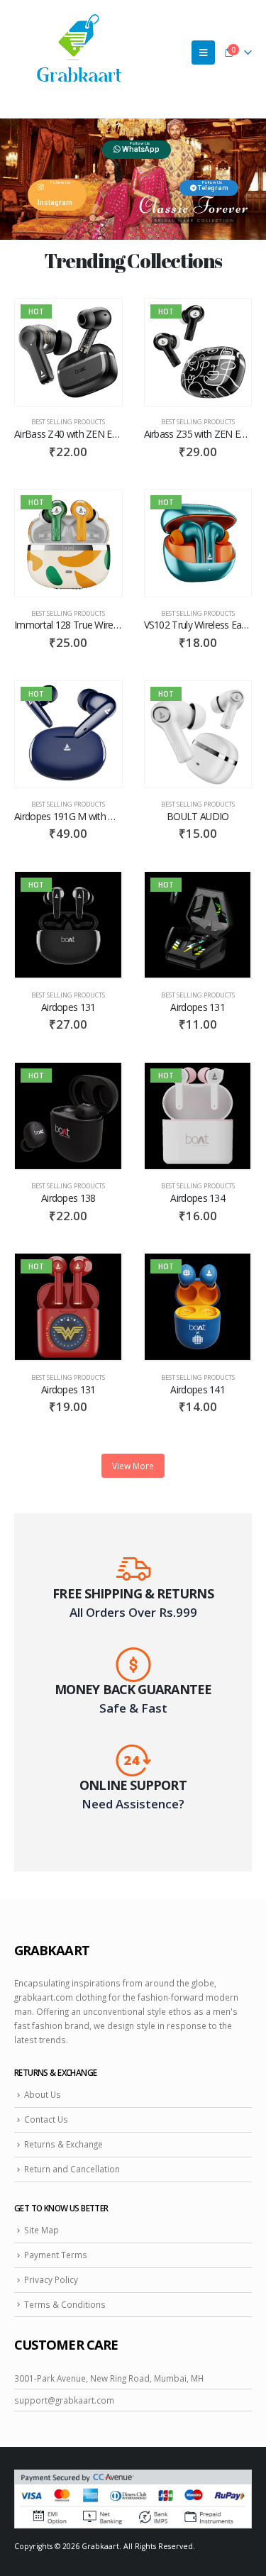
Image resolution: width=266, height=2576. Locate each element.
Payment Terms (56, 2255)
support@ (35, 2400)
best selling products (68, 422)
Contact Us (46, 2119)
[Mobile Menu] (203, 52)
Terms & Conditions (65, 2304)
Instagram (55, 203)
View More (133, 1466)
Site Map (41, 2230)
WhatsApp (140, 149)
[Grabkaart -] (79, 52)
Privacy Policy (51, 2279)
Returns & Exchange (63, 2144)
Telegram (212, 188)
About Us (43, 2094)
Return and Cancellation (72, 2169)
